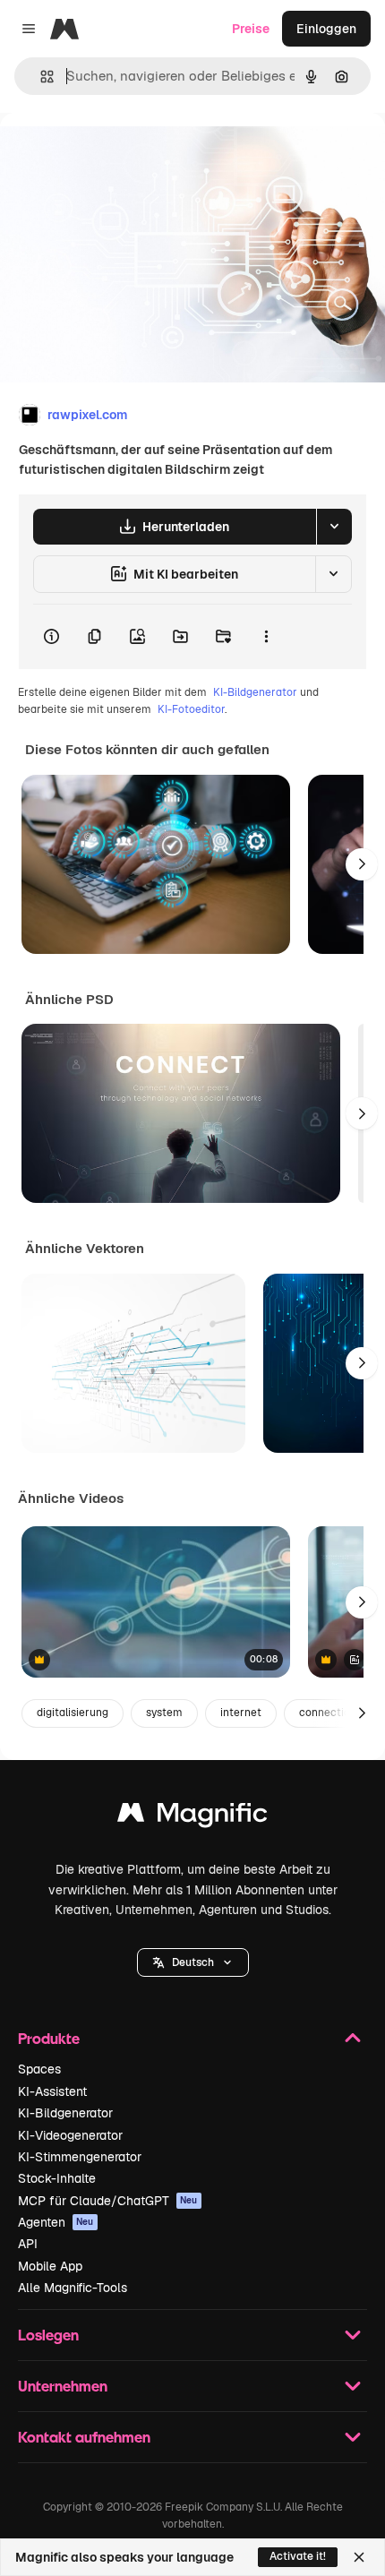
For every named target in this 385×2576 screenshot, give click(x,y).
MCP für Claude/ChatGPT (108, 2201)
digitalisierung (73, 1713)
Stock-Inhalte (57, 2178)
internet (241, 1713)
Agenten (56, 2222)
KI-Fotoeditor (191, 709)
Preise (251, 29)
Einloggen (326, 29)
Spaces (39, 2069)
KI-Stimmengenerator (80, 2157)
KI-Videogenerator (70, 2135)
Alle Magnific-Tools (73, 2288)
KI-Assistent (52, 2091)
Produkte (49, 2038)
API (28, 2244)
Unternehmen (63, 2386)
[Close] (359, 2557)
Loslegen (48, 2335)
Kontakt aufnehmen (84, 2437)
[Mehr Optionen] (266, 637)
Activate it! (298, 2556)
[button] (193, 1962)
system (164, 1713)
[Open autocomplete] (40, 77)
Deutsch (193, 1962)
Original (115, 154)
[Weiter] (362, 864)
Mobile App (50, 2266)
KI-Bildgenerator (255, 692)
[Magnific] (192, 1817)
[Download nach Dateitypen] (334, 527)
